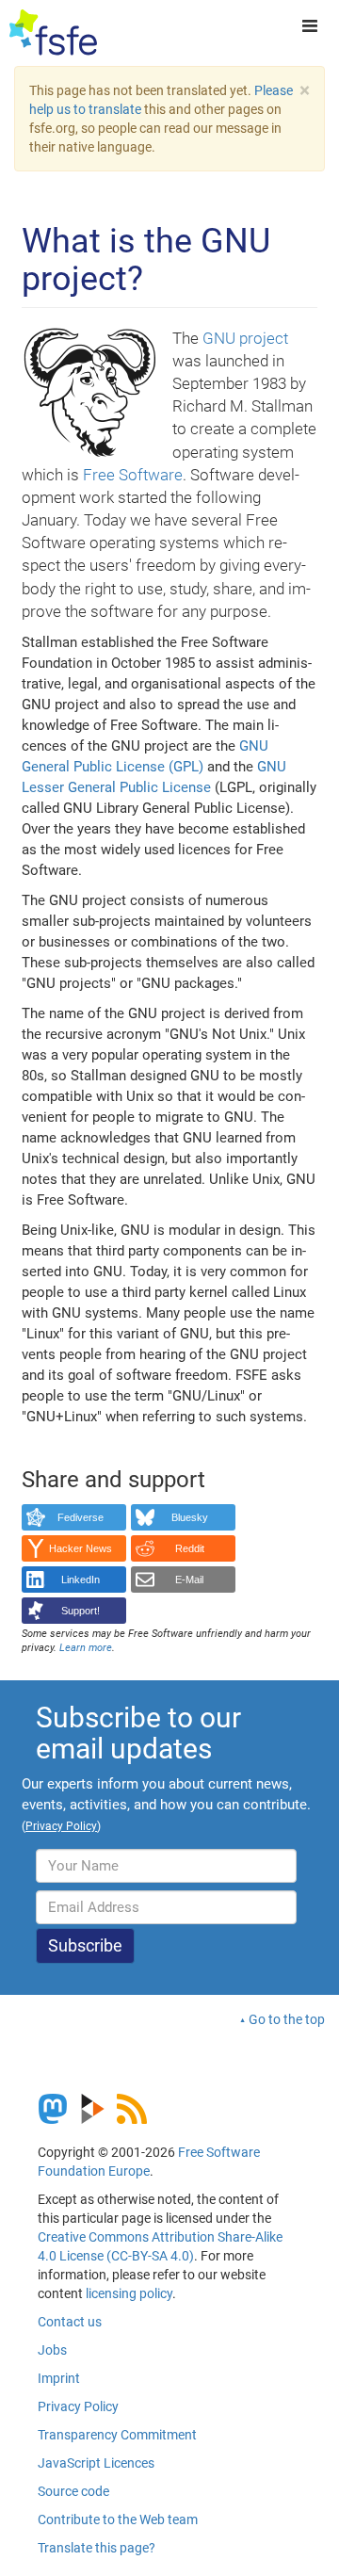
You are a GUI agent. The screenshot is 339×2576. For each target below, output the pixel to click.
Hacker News (81, 1548)
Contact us (70, 2322)
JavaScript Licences (96, 2463)
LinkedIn (81, 1580)
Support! (81, 1611)
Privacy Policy (78, 2406)
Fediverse (81, 1517)
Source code (73, 2491)
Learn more (86, 1648)
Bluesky (190, 1517)
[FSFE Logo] (53, 33)
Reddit (190, 1548)
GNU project (245, 338)
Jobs (52, 2350)
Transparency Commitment (117, 2435)
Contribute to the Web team (118, 2519)
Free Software (133, 475)
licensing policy (129, 2293)
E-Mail (189, 1580)
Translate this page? (97, 2548)
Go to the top (287, 2019)
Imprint (59, 2378)
